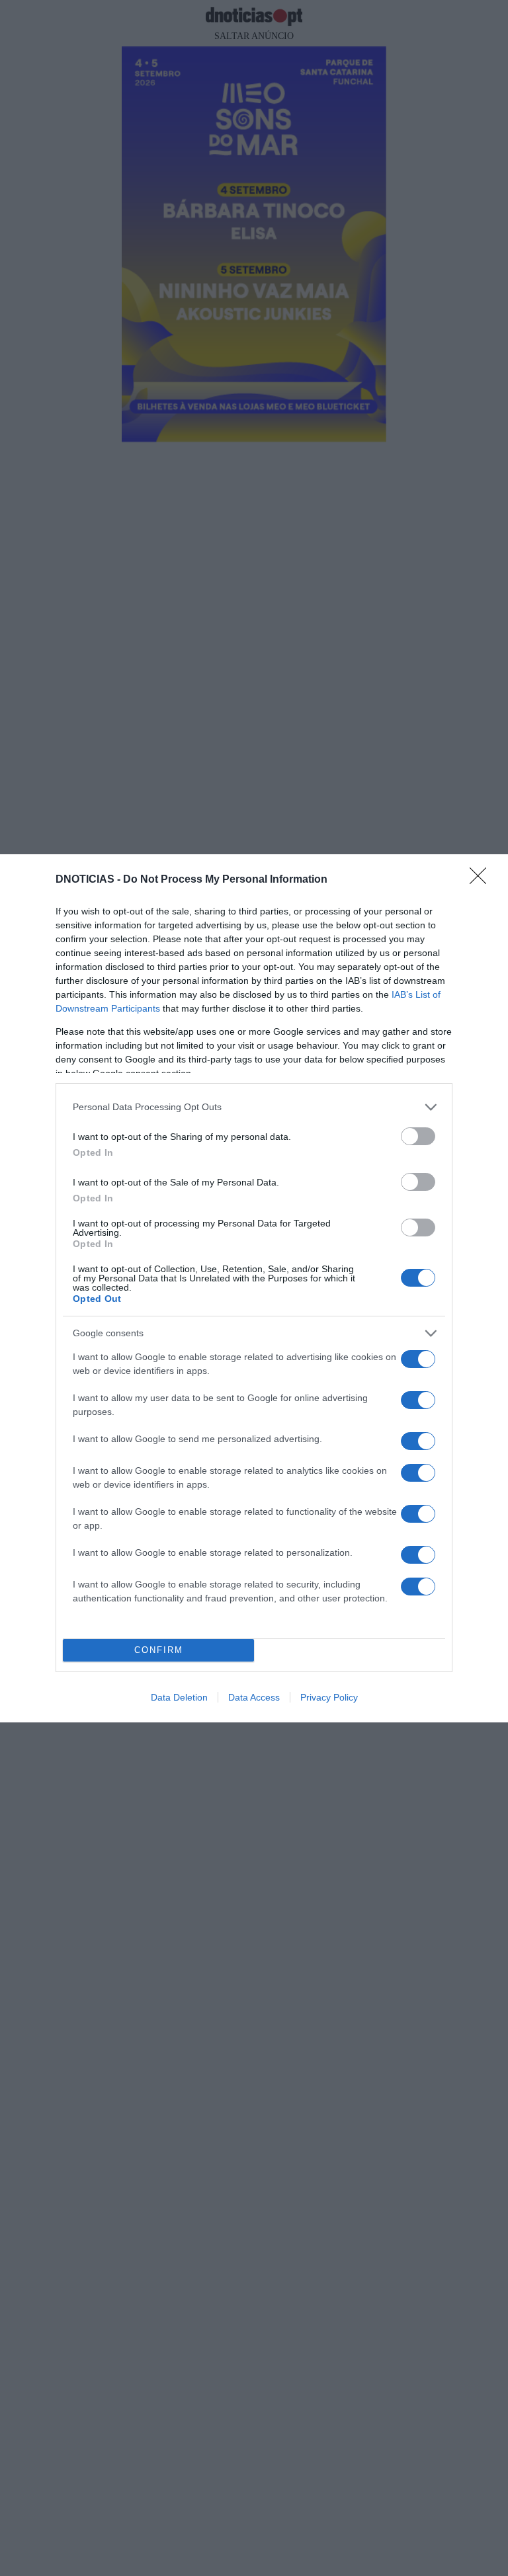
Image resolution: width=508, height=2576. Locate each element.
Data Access (254, 1697)
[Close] (482, 880)
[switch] (418, 1136)
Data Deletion (179, 1697)
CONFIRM (159, 1650)
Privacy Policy (329, 1697)
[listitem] (254, 1107)
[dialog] (254, 1288)
